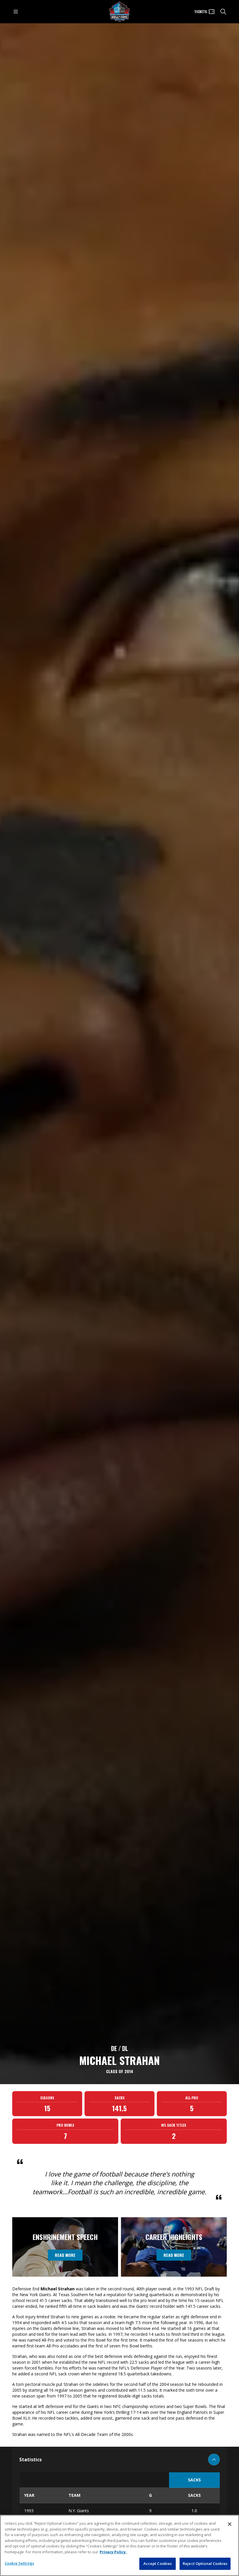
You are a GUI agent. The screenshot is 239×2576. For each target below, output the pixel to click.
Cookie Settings (19, 2563)
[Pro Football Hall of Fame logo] (119, 12)
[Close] (230, 2524)
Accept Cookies (158, 2563)
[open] (16, 12)
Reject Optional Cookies (205, 2563)
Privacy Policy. (113, 2552)
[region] (119, 2545)
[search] (223, 12)
